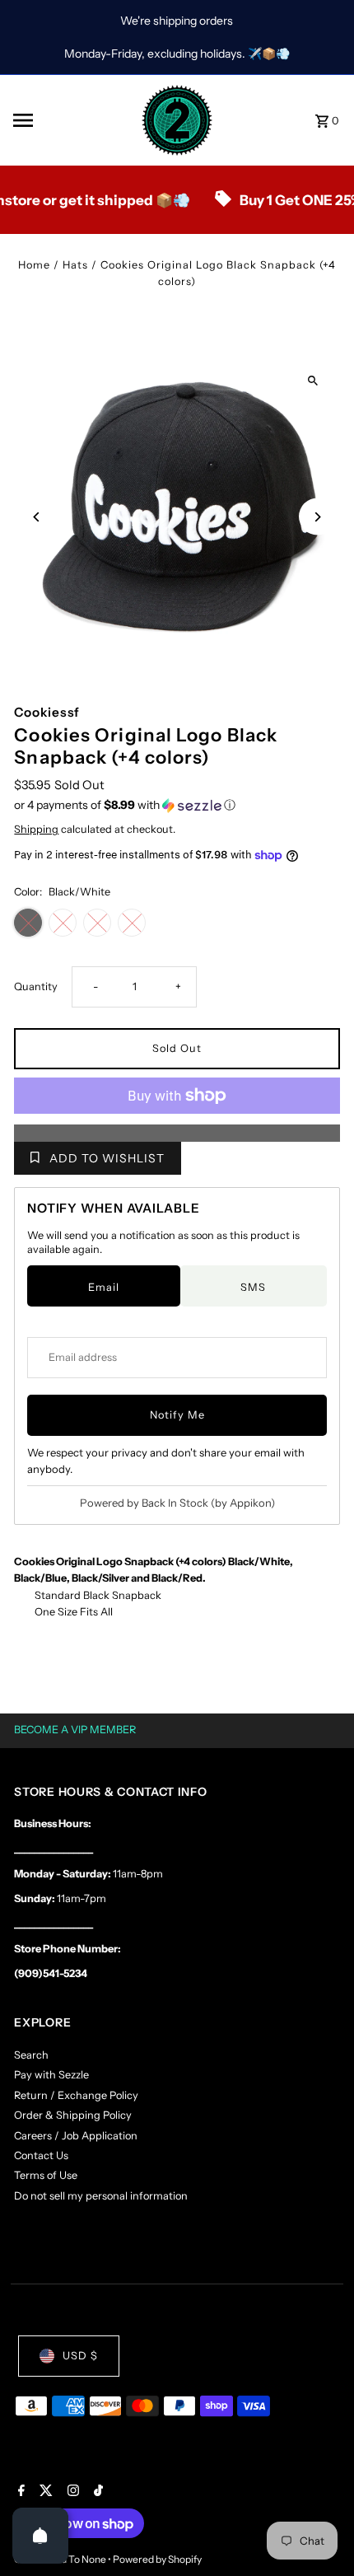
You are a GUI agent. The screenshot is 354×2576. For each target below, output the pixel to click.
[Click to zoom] (313, 381)
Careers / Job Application (76, 2136)
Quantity (36, 986)
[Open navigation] (71, 120)
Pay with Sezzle (51, 2075)
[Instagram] (71, 2492)
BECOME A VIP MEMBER (75, 1730)
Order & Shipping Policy (73, 2115)
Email (104, 1287)
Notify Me (177, 1415)
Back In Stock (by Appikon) (208, 1503)
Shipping (36, 829)
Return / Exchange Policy (76, 2095)
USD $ (80, 2356)
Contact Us (41, 2155)
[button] (177, 805)
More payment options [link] (177, 1132)
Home (34, 265)
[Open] (40, 2536)
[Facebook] (19, 2492)
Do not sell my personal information (101, 2196)
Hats (75, 265)
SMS (253, 1287)
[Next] (317, 517)
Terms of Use (46, 2175)
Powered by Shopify (157, 2559)
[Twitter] (44, 2492)
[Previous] (37, 517)
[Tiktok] (96, 2492)
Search (31, 2055)
